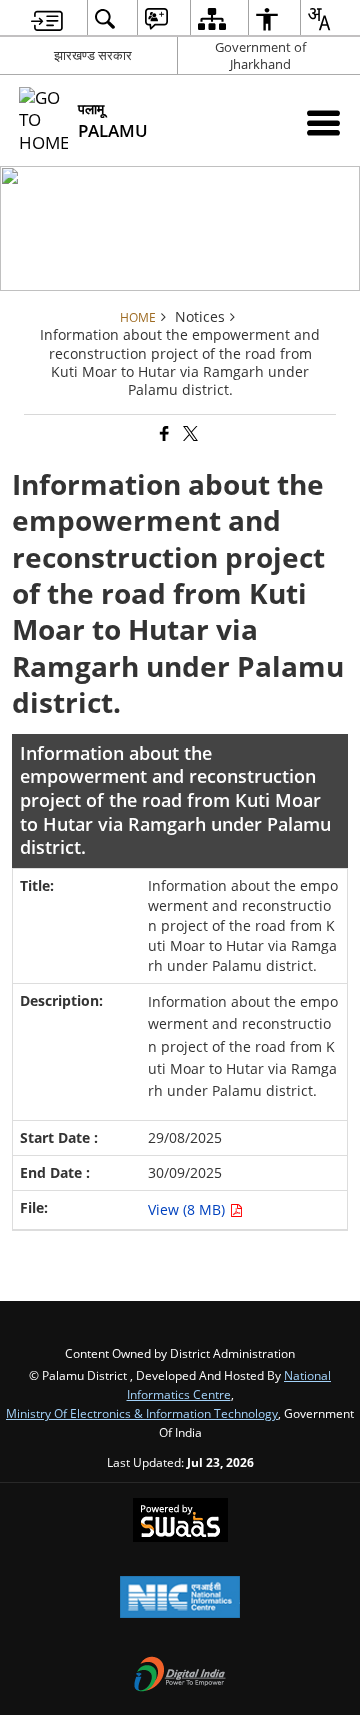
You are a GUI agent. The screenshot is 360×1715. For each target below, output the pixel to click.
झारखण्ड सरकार (93, 55)
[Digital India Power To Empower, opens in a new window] (180, 1676)
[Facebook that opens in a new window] (163, 434)
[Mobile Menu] (323, 122)
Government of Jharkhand (260, 55)
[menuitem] (47, 18)
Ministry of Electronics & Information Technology (142, 1413)
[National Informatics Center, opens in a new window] (180, 1599)
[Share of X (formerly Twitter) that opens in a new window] (189, 434)
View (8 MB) (188, 1209)
